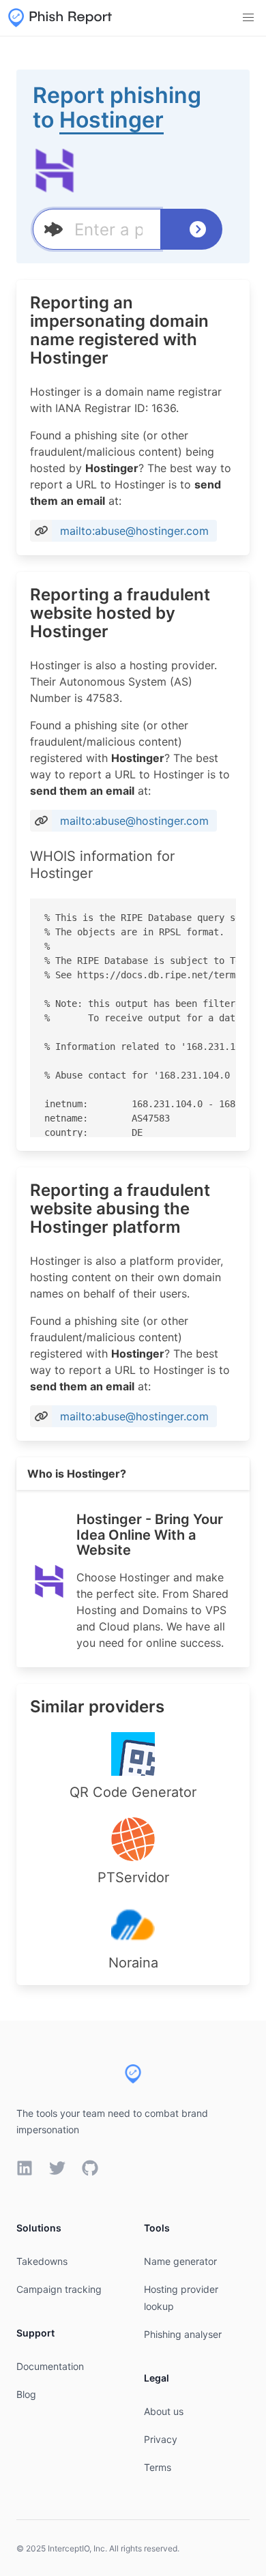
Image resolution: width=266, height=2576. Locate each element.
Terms (158, 2467)
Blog (26, 2394)
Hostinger (112, 120)
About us (164, 2411)
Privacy (161, 2439)
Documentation (50, 2366)
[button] (248, 18)
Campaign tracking (59, 2289)
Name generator (180, 2261)
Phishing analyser (183, 2334)
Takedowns (42, 2261)
